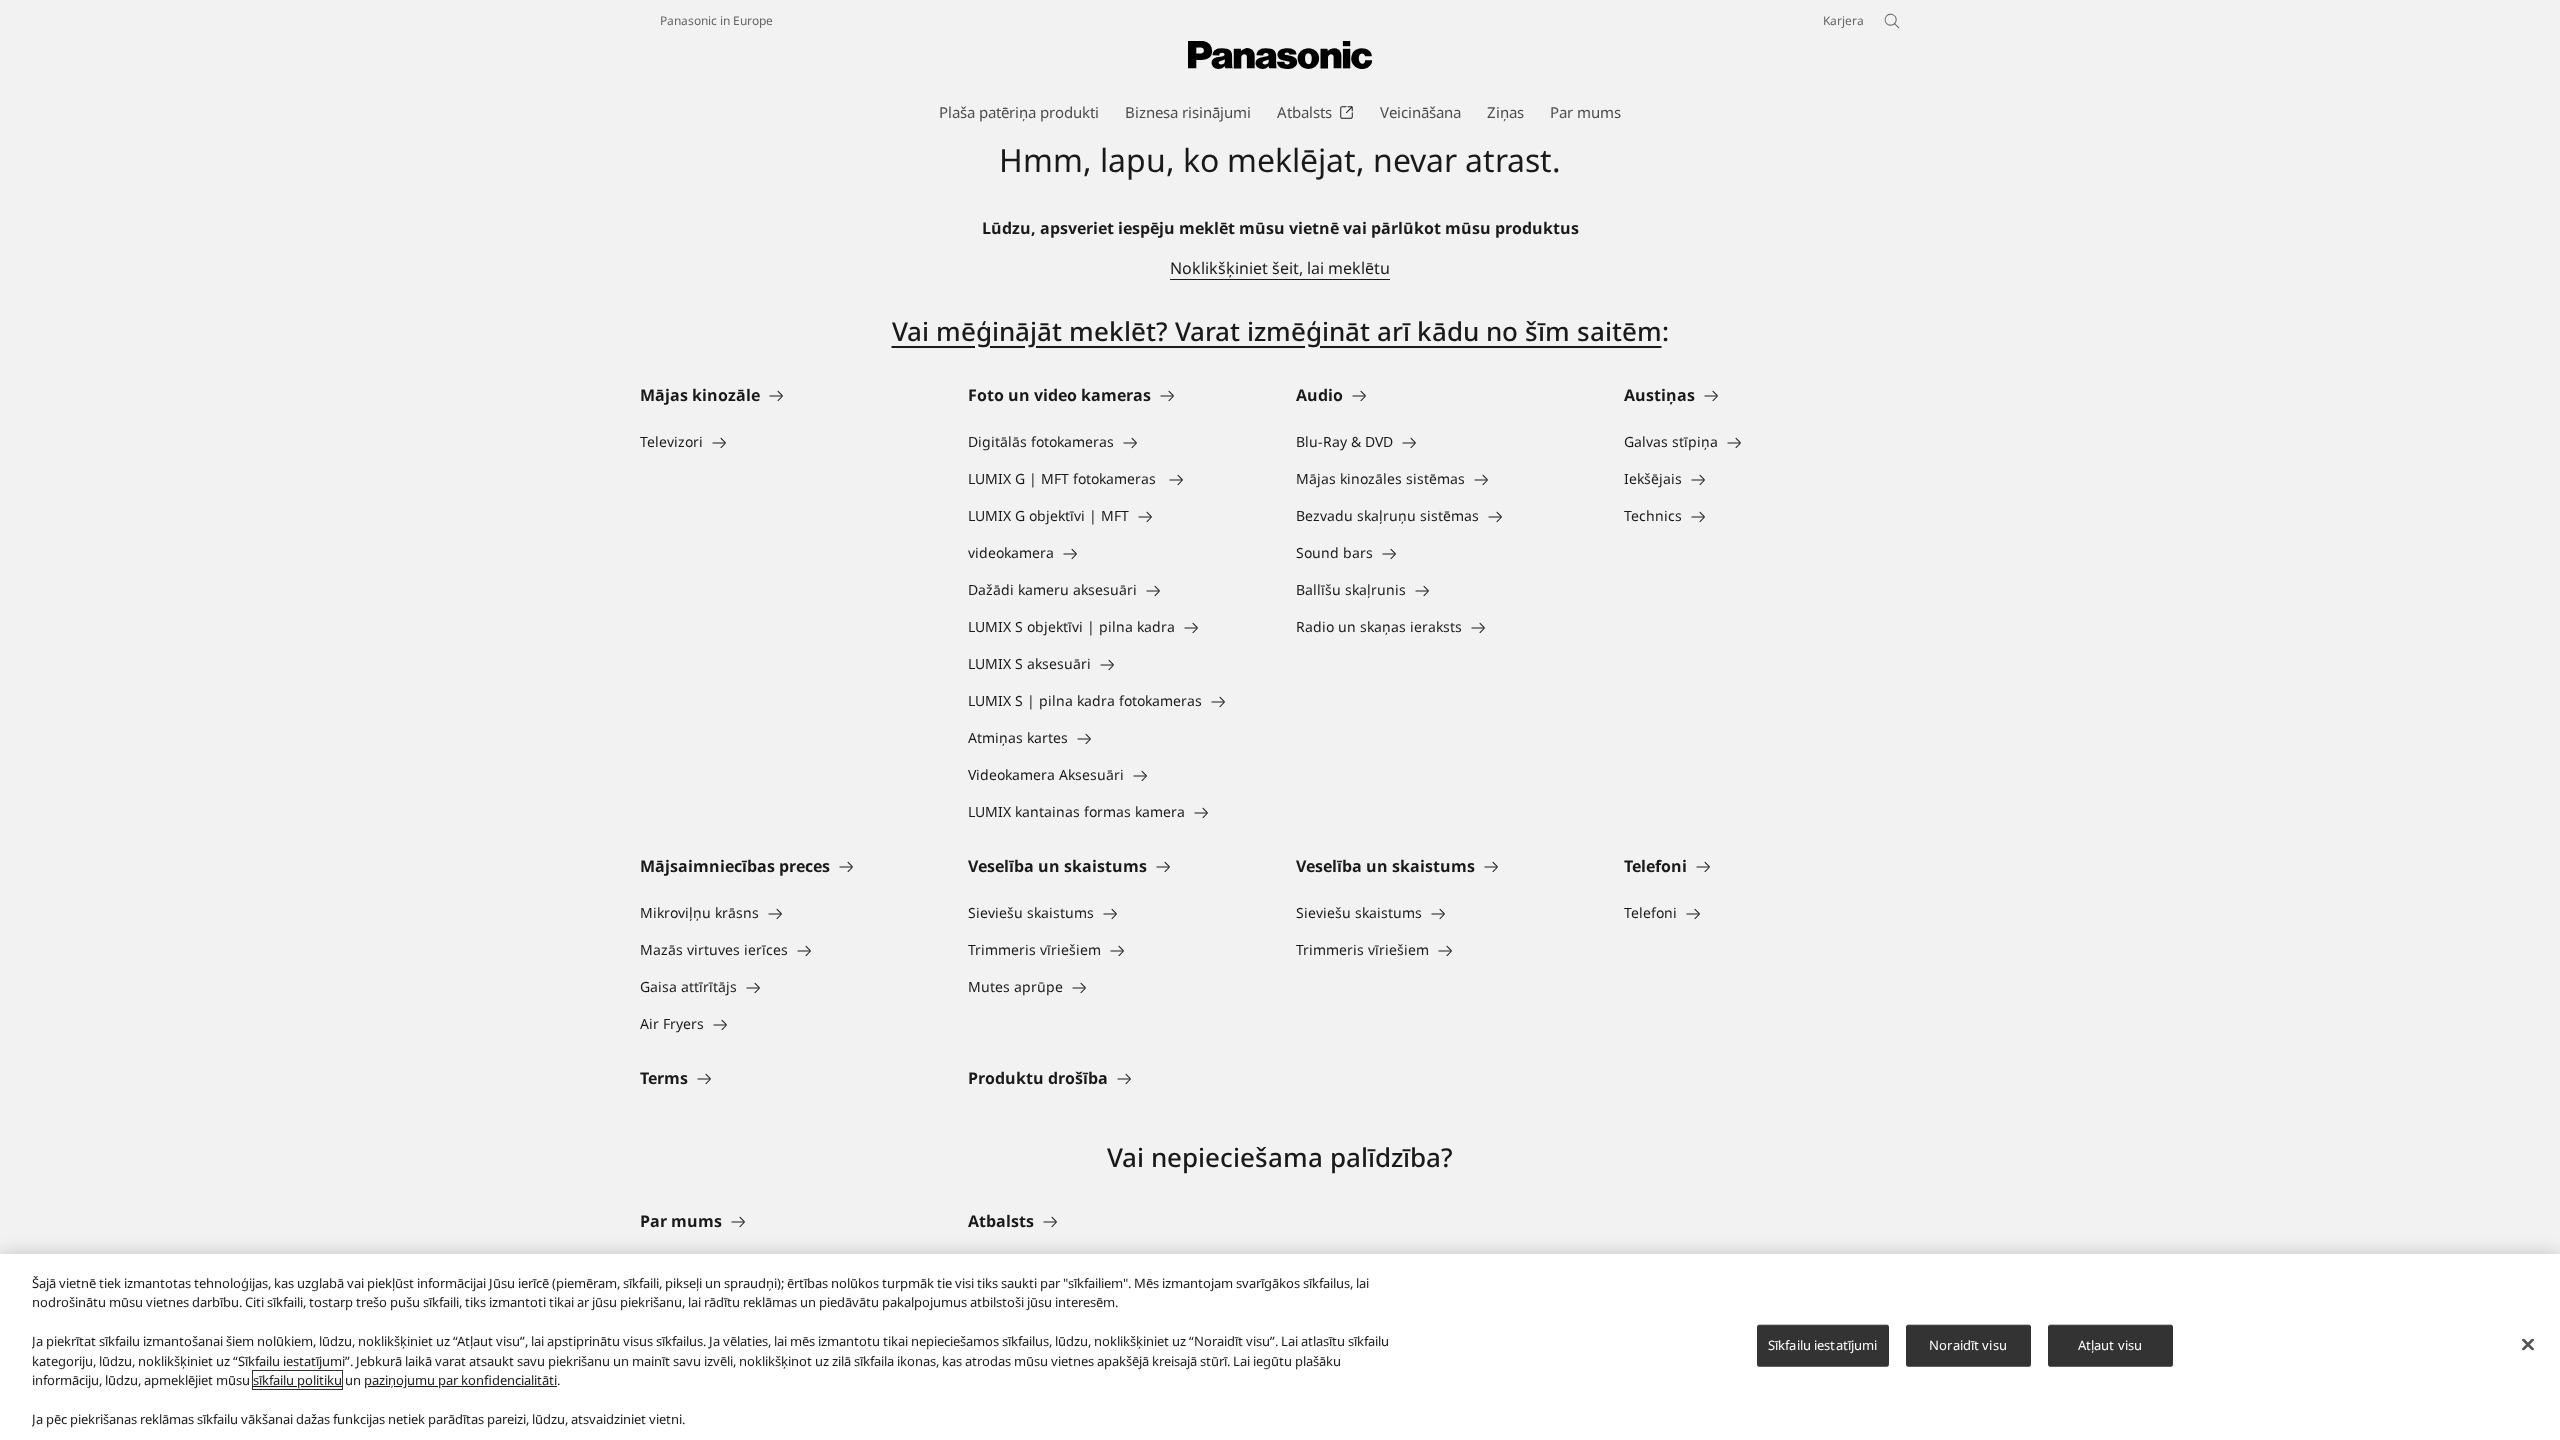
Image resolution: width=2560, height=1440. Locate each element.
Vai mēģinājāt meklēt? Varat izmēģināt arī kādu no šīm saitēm (1277, 331)
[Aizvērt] (2528, 1344)
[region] (1280, 1347)
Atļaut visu (2110, 1345)
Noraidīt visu (1968, 1345)
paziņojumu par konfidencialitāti (460, 1380)
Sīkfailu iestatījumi (1823, 1345)
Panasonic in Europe (716, 20)
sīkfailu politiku (297, 1380)
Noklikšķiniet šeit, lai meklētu (1280, 268)
